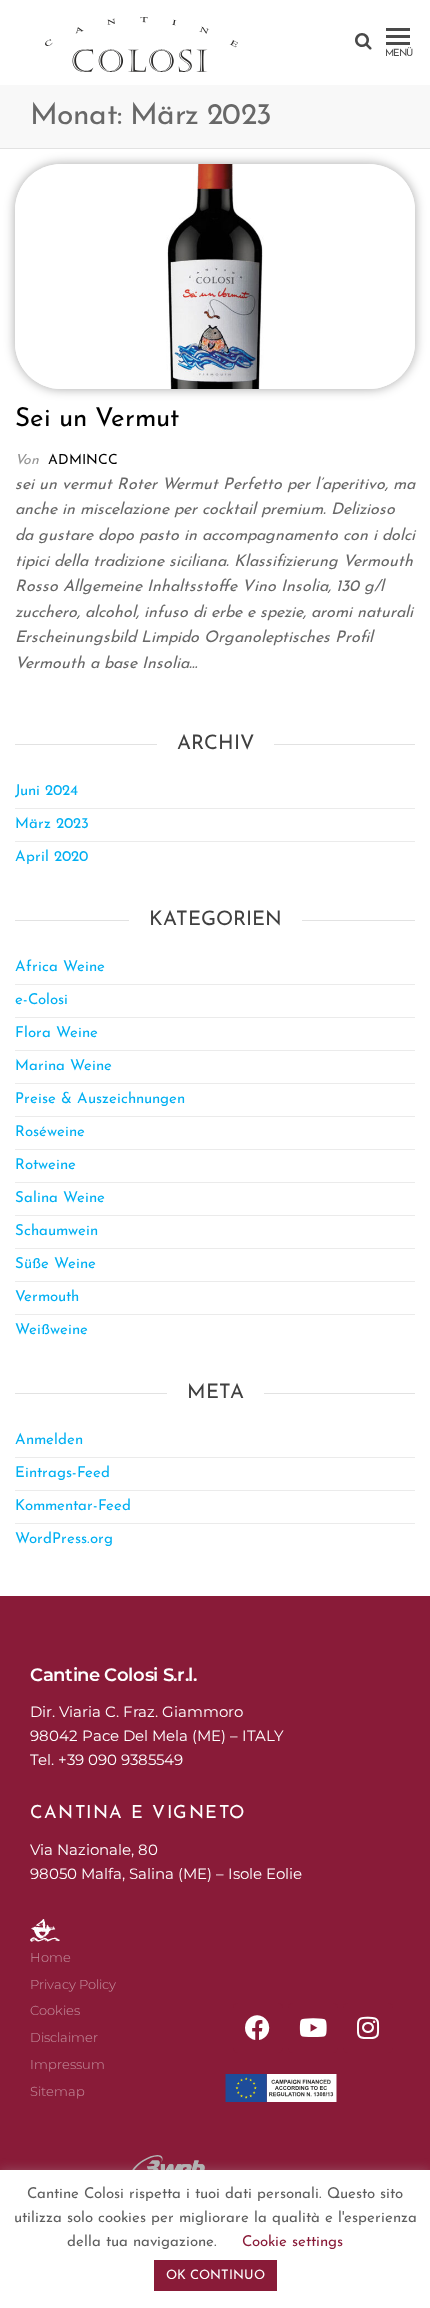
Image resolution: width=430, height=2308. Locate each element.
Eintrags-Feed (62, 1473)
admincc (83, 460)
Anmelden (49, 1440)
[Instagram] (368, 2028)
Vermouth (47, 1297)
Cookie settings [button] (292, 2242)
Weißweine (51, 1330)
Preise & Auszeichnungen (100, 1099)
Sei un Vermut (97, 419)
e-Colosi (41, 1000)
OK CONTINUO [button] (215, 2275)
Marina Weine (63, 1066)
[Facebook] (258, 2028)
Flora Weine (56, 1033)
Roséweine (50, 1132)
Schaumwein (56, 1231)
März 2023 (52, 824)
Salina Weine (60, 1198)
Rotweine (45, 1165)
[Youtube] (313, 2028)
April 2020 (51, 857)
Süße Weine (55, 1264)
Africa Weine (60, 967)
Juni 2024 (46, 791)
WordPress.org (64, 1539)
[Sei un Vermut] (215, 275)
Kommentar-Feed (73, 1506)
